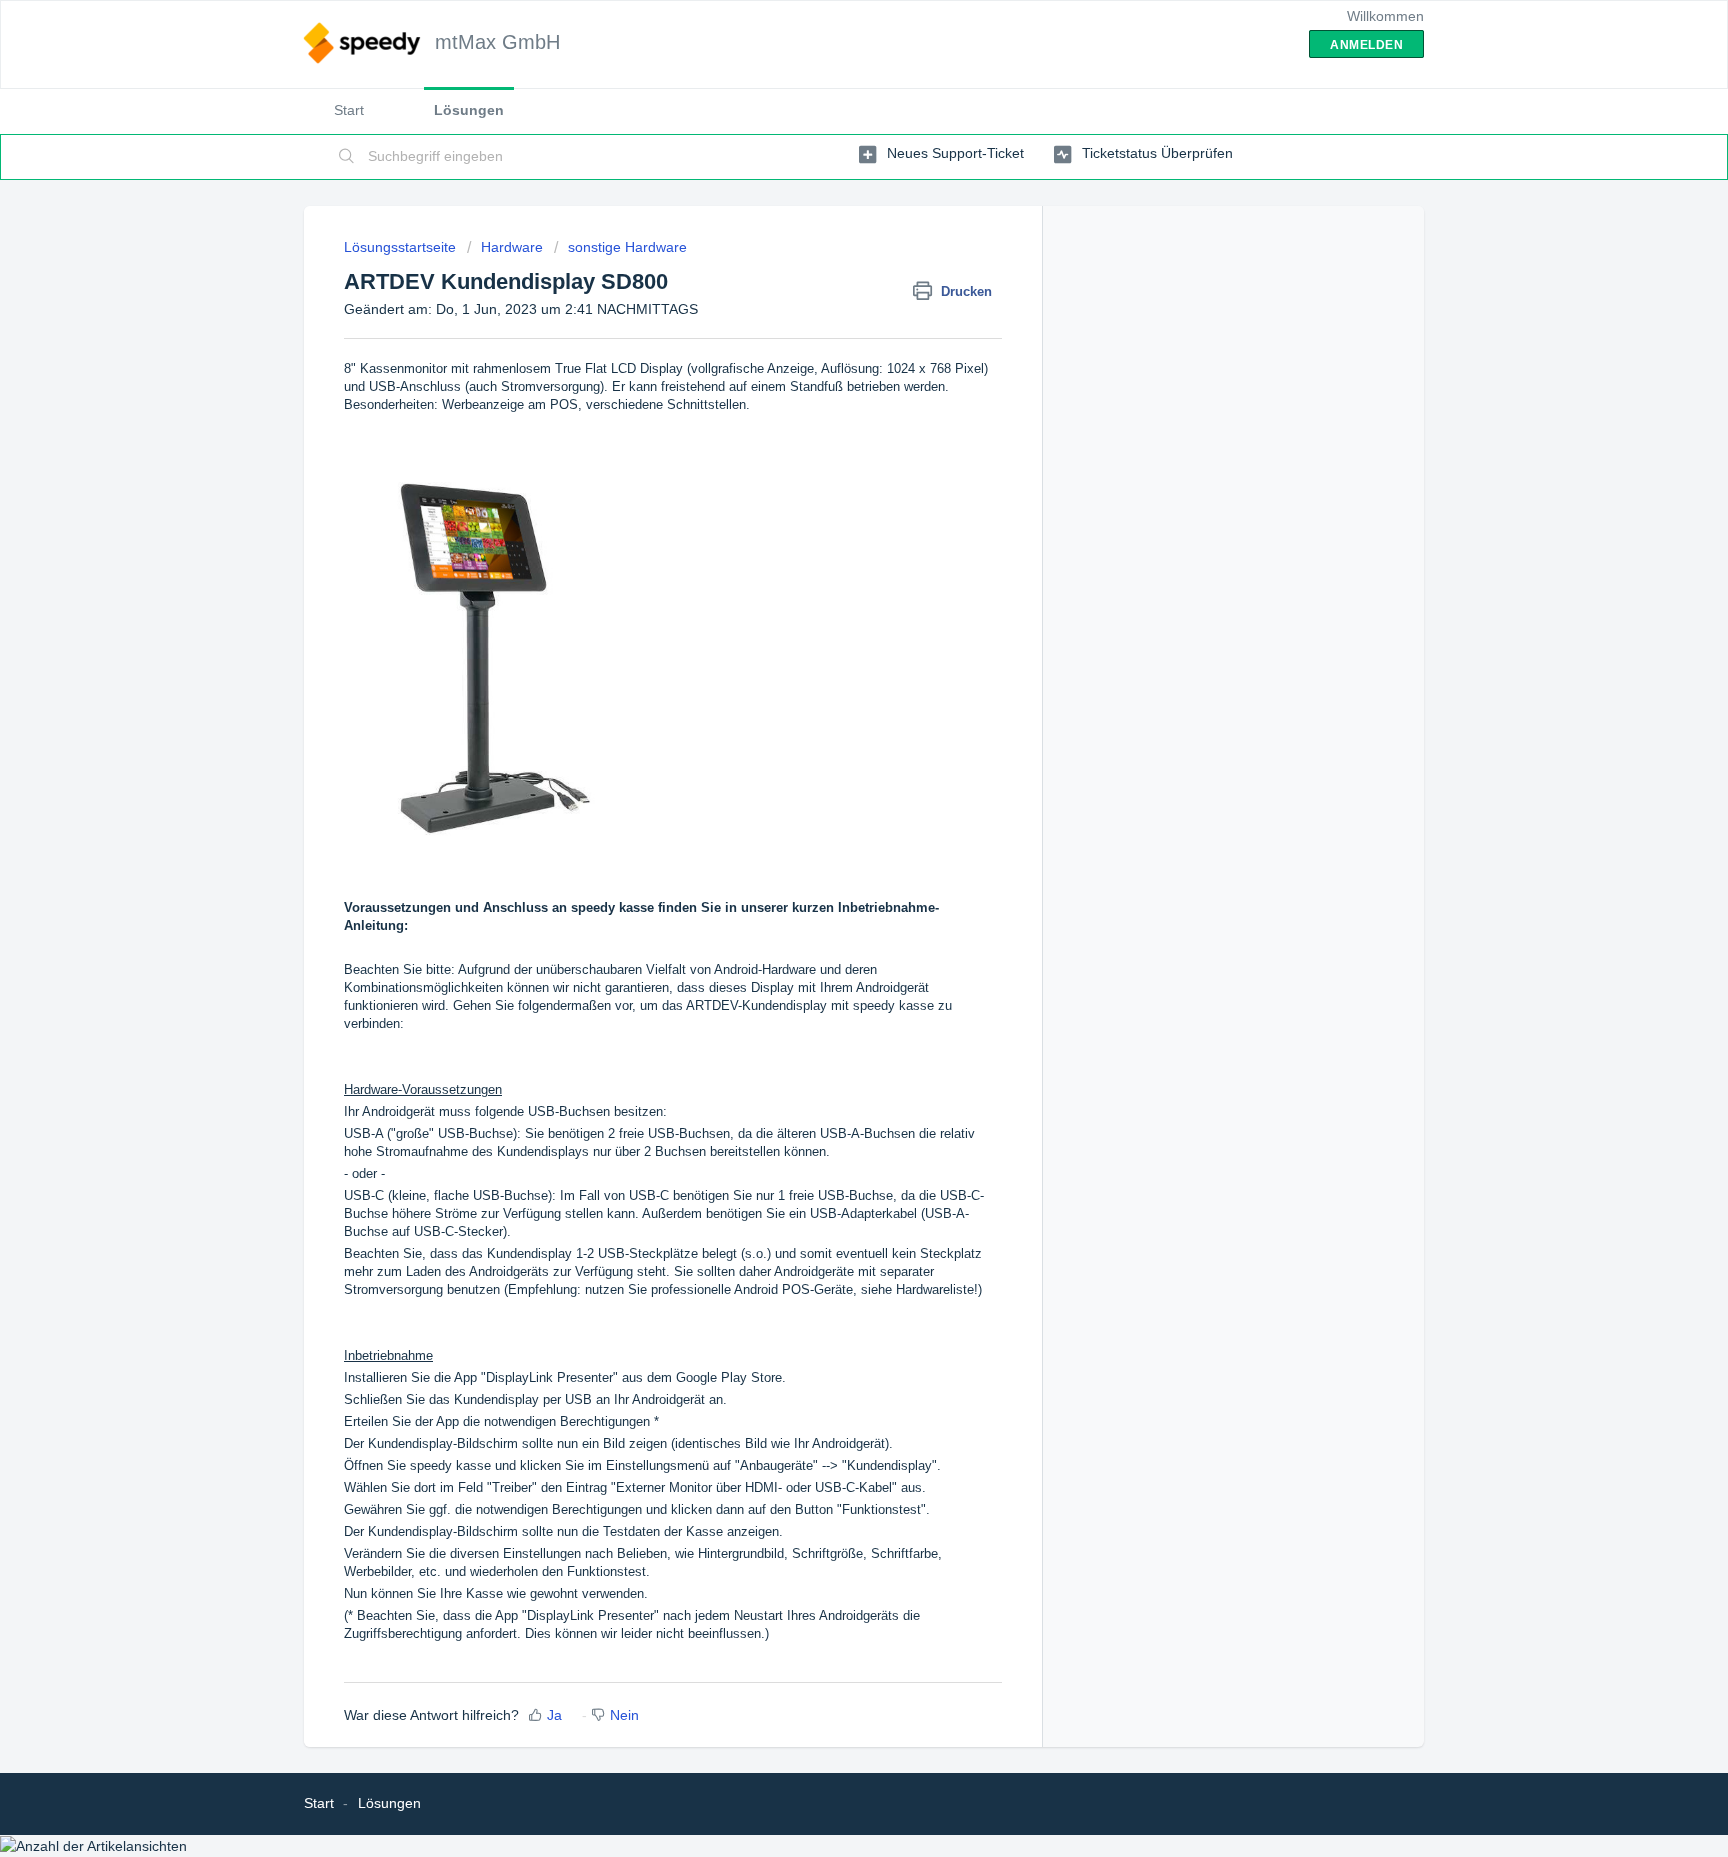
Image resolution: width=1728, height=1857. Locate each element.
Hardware (512, 247)
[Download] (827, 681)
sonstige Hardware (627, 247)
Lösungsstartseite (402, 247)
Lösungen (469, 110)
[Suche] (347, 157)
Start (349, 110)
